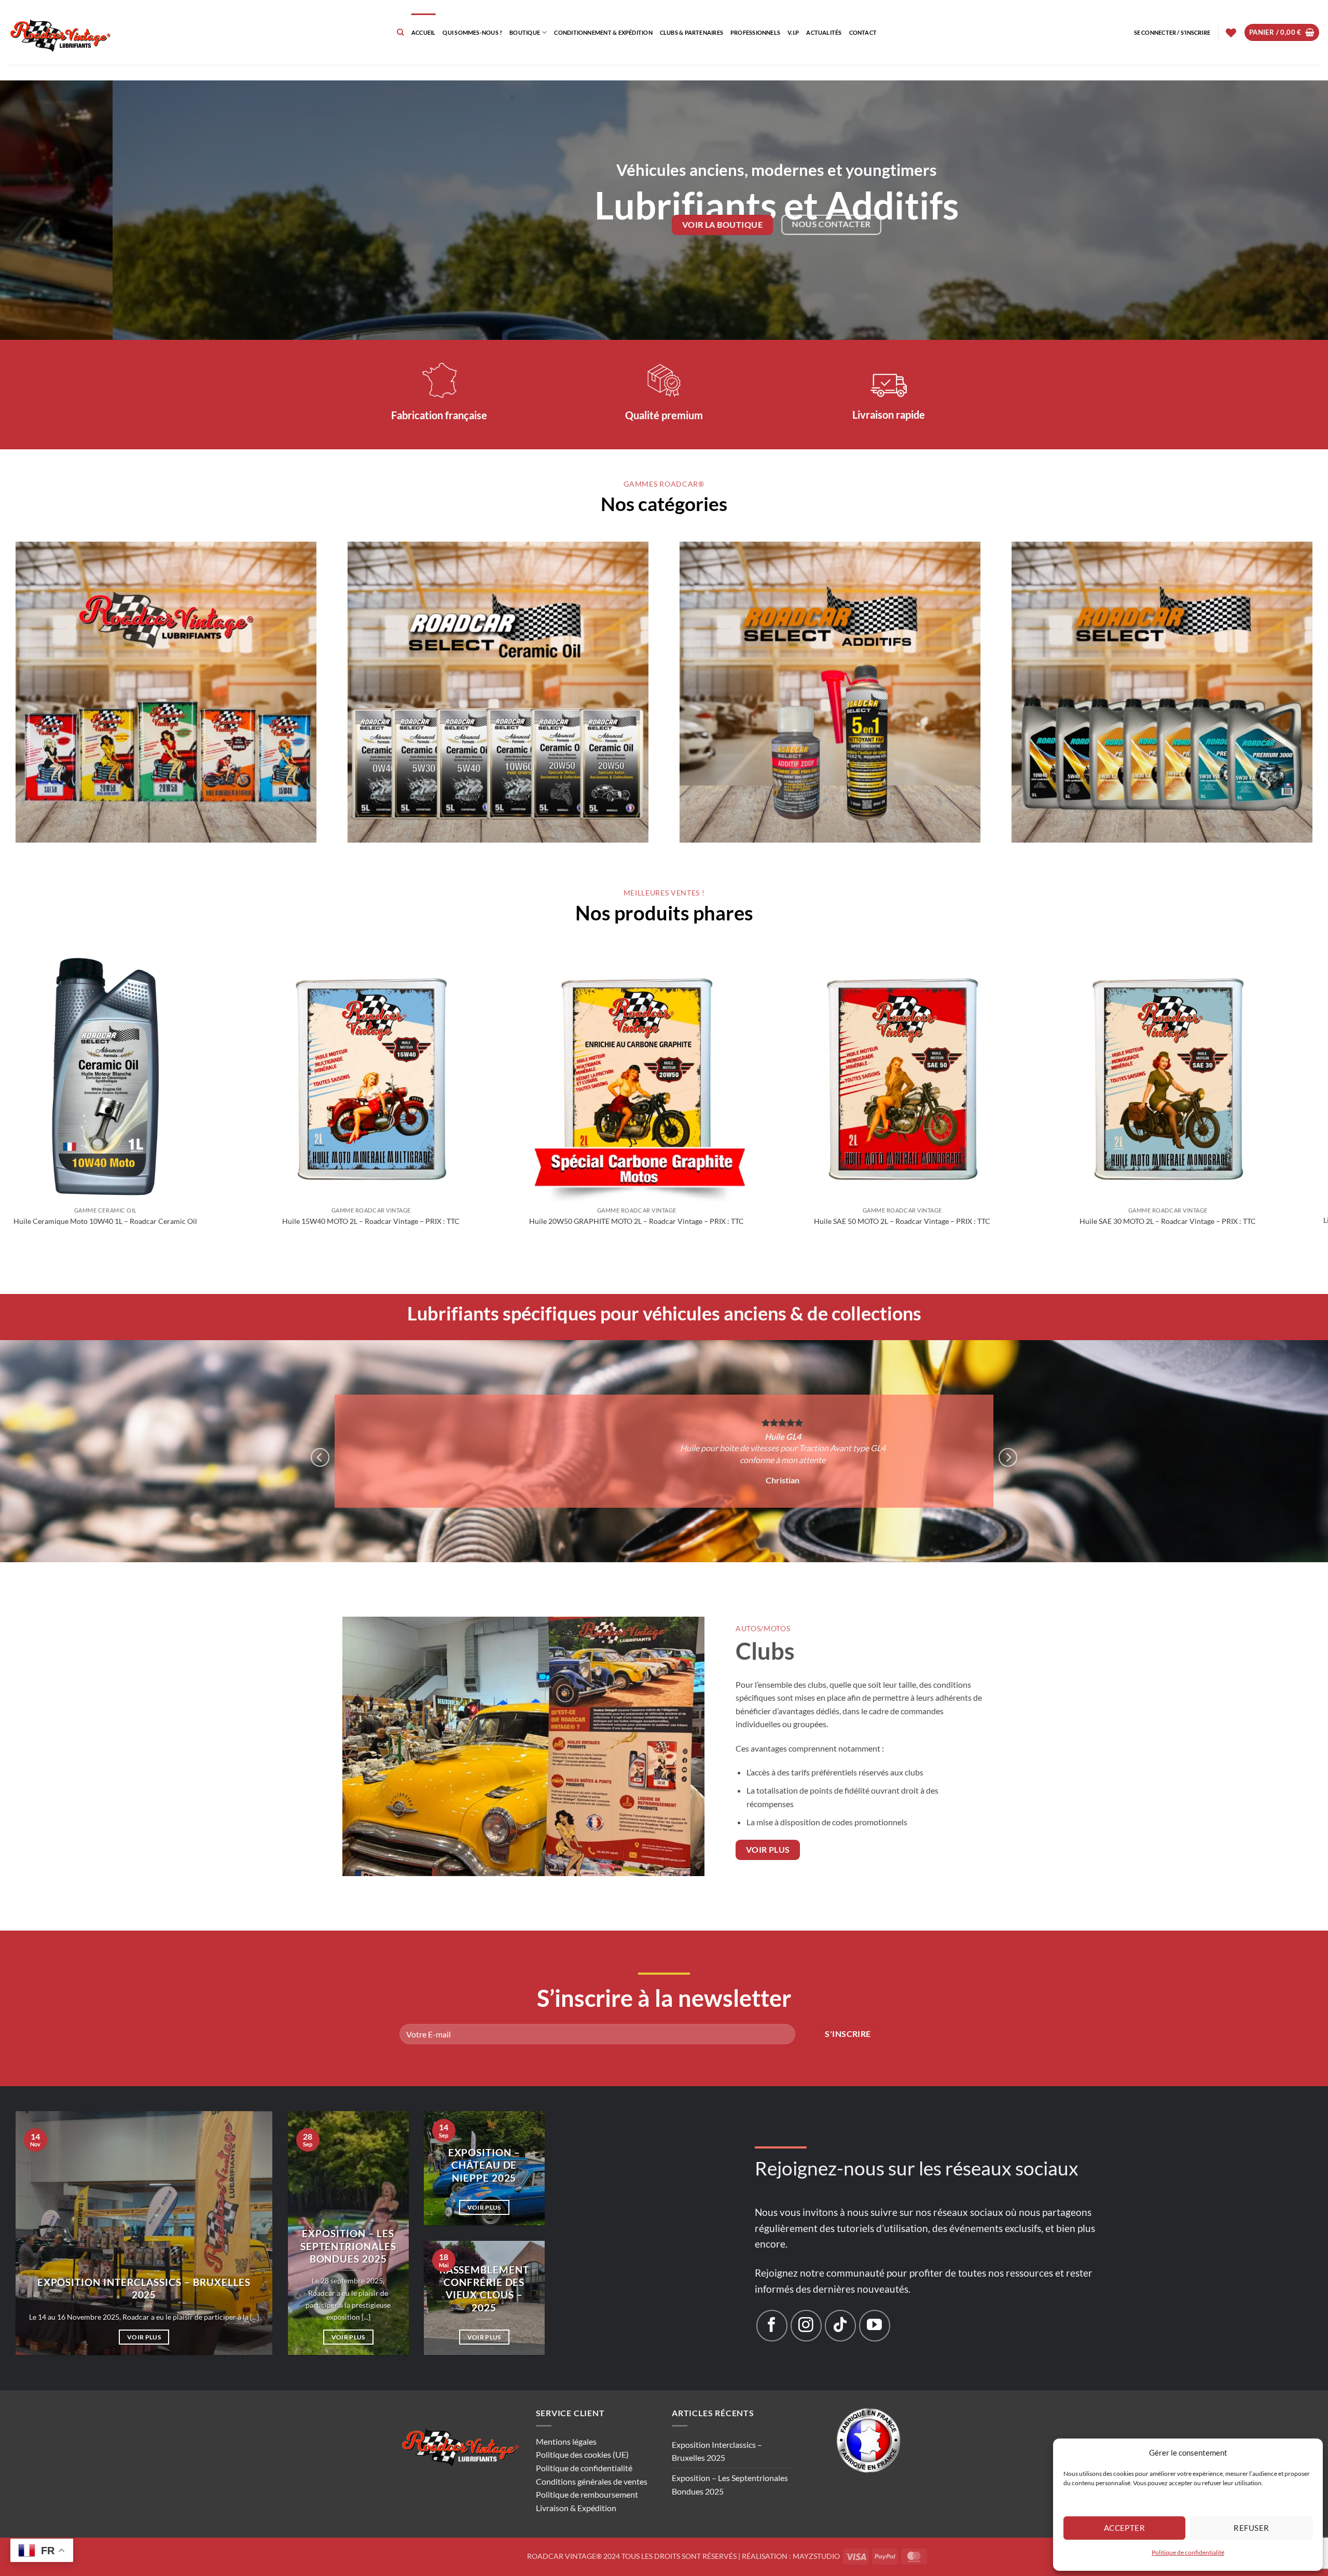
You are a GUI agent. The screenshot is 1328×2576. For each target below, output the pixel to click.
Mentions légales (566, 2418)
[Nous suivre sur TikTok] (840, 2303)
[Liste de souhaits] (1231, 33)
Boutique (525, 32)
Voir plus (144, 2314)
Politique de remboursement (587, 2471)
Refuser (1251, 2528)
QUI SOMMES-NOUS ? (472, 32)
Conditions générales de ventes (592, 2458)
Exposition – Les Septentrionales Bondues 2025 (348, 2223)
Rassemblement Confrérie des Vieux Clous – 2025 (484, 2265)
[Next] (1289, 210)
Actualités (824, 32)
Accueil (424, 32)
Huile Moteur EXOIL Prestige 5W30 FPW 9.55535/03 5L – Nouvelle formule (959, 1225)
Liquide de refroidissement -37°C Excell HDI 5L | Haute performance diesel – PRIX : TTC (694, 1225)
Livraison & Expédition (576, 2484)
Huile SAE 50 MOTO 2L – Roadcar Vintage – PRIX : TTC (162, 1221)
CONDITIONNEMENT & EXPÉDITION (603, 32)
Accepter (1125, 2528)
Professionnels (755, 32)
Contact (863, 32)
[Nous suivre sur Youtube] (875, 2303)
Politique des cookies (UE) (582, 2432)
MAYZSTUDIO (816, 2533)
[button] (1172, 33)
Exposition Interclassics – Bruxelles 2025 (144, 2265)
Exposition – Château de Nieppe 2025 (484, 2142)
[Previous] (39, 210)
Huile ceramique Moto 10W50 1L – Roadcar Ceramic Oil (1225, 1221)
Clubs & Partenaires (691, 32)
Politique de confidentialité (1188, 2552)
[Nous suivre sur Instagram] (806, 2303)
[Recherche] (400, 32)
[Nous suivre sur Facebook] (772, 2303)
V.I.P (793, 32)
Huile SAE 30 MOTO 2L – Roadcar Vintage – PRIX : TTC (428, 1221)
